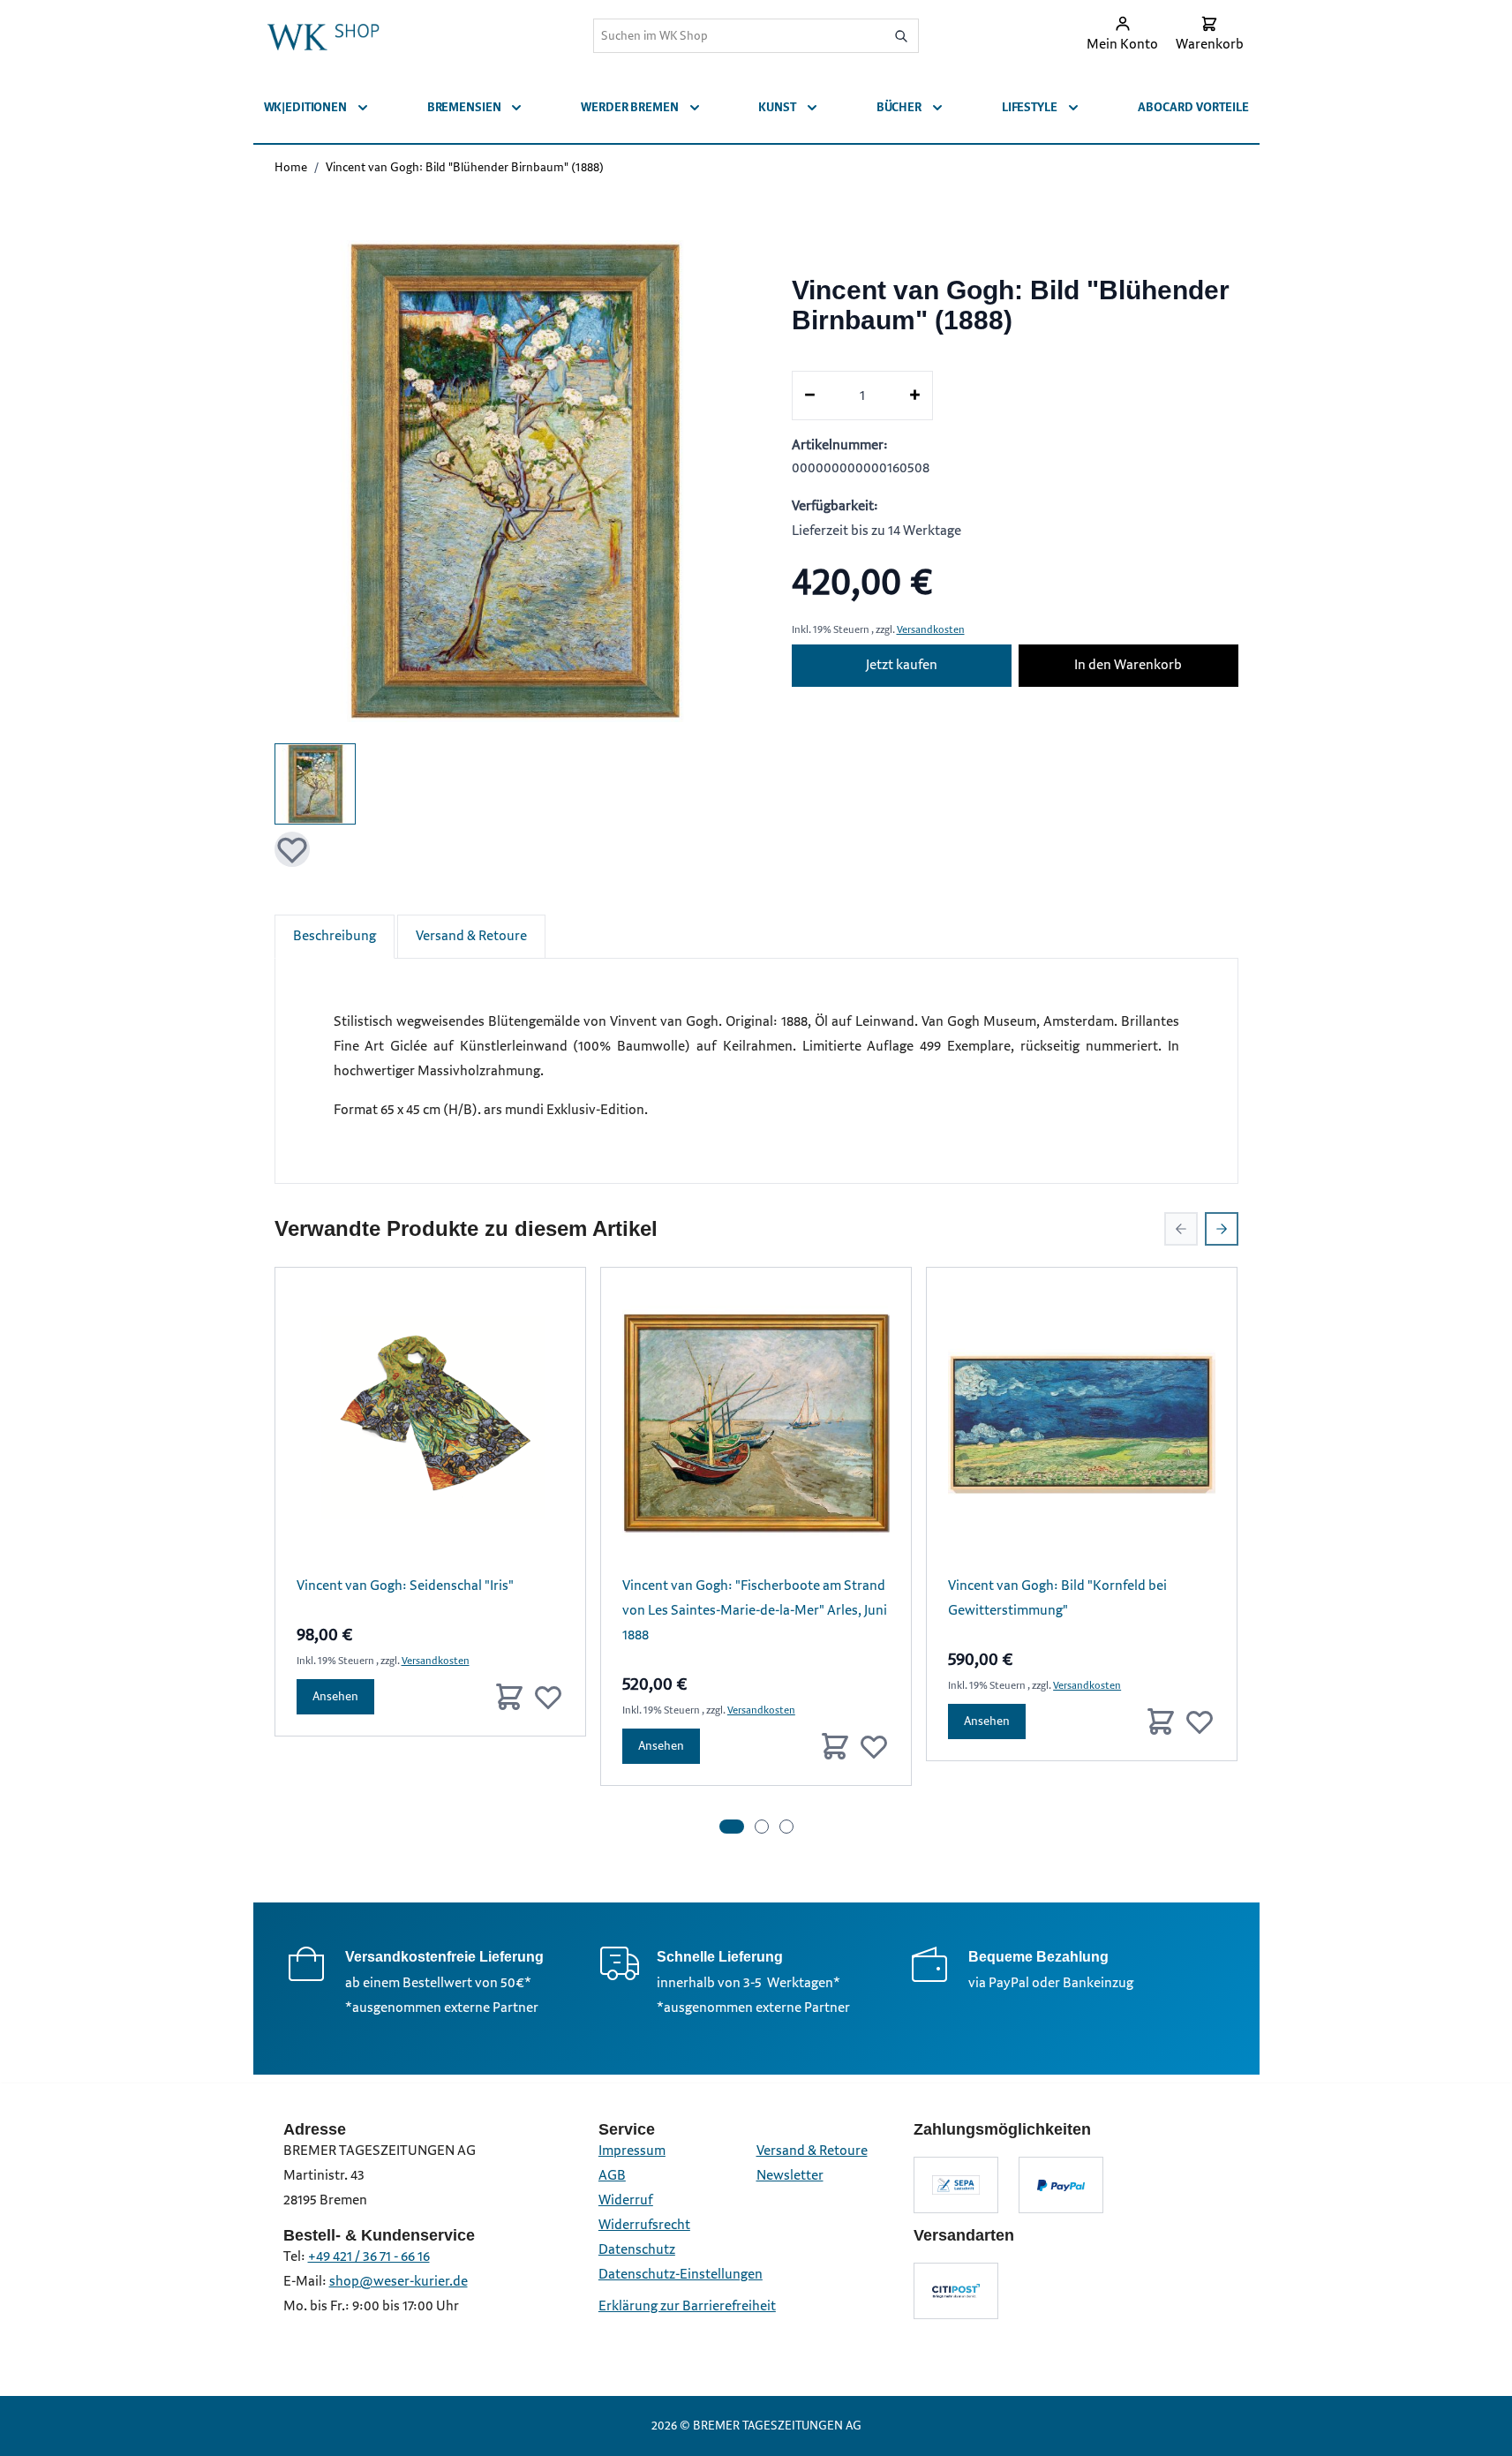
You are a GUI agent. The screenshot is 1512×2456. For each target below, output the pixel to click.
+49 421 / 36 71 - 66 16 (369, 2257)
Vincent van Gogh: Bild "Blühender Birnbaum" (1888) (465, 167)
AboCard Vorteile (1193, 107)
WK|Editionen (305, 107)
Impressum (632, 2151)
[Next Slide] (1222, 1229)
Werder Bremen (629, 107)
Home (291, 167)
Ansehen (335, 1696)
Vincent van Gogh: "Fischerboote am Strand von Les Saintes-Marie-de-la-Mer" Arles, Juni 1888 (755, 1611)
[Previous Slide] (1181, 1229)
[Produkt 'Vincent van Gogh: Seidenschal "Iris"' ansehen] (430, 1423)
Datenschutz (637, 2250)
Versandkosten (931, 630)
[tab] (732, 1827)
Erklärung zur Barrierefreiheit (687, 2306)
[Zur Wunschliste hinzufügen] (292, 849)
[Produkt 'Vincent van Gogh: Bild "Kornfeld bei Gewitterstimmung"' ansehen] (1082, 1423)
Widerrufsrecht (644, 2225)
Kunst (777, 107)
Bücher (899, 107)
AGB (612, 2176)
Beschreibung (335, 936)
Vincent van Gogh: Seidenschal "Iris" (405, 1586)
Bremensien (464, 107)
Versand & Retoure (471, 936)
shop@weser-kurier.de (399, 2282)
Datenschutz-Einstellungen (681, 2275)
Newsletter (790, 2176)
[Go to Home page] (323, 35)
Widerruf (626, 2200)
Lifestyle (1030, 107)
